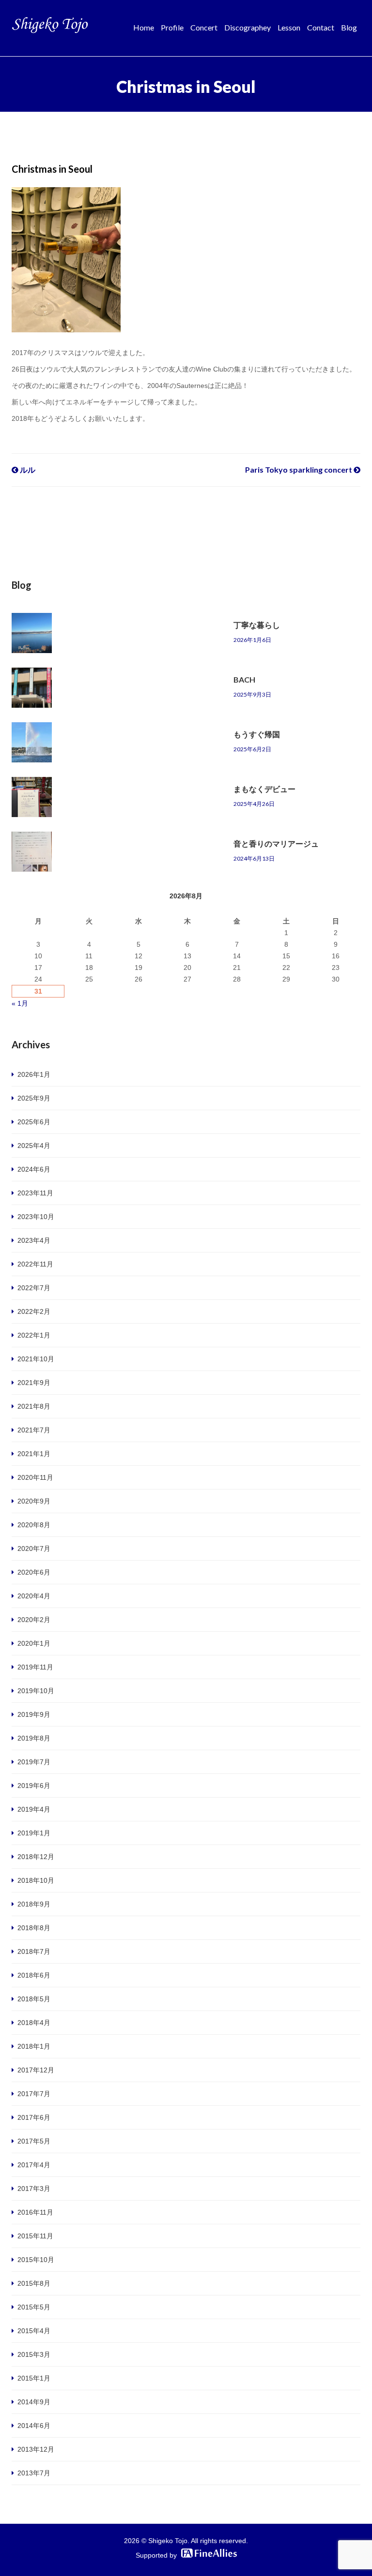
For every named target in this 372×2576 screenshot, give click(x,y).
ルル (27, 469)
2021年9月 (34, 1383)
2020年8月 (34, 1525)
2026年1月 (34, 1074)
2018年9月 (34, 1904)
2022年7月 (34, 1288)
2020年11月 (35, 1477)
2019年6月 (34, 1786)
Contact (321, 27)
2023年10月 (36, 1217)
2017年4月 (34, 2165)
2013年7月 (34, 2473)
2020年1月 (34, 1643)
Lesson (289, 27)
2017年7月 (34, 2094)
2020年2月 (34, 1620)
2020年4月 (34, 1596)
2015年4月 (34, 2331)
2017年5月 (34, 2141)
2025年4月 (34, 1146)
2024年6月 (34, 1169)
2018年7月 (34, 1951)
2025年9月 (34, 1098)
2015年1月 (34, 2378)
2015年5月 (34, 2307)
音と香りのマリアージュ (276, 843)
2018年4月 (34, 2023)
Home (144, 27)
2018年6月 (34, 1975)
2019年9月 (34, 1714)
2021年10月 (36, 1359)
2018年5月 (34, 1999)
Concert (204, 27)
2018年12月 (36, 1857)
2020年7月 (34, 1549)
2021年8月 (34, 1406)
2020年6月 (34, 1572)
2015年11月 (35, 2236)
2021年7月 (34, 1430)
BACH (244, 679)
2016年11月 (35, 2212)
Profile (172, 27)
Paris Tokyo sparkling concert (299, 469)
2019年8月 (34, 1738)
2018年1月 (34, 2046)
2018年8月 (34, 1928)
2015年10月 (36, 2260)
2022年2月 (34, 1311)
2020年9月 (34, 1501)
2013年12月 (36, 2449)
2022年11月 (35, 1264)
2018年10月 (36, 1880)
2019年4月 (34, 1809)
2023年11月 (35, 1193)
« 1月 (20, 1003)
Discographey (248, 27)
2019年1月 (34, 1833)
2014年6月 (34, 2426)
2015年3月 (34, 2354)
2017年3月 (34, 2189)
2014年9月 (34, 2402)
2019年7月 (34, 1762)
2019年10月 (36, 1691)
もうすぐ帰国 (257, 734)
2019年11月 (35, 1667)
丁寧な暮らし (257, 625)
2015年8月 (34, 2283)
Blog (349, 27)
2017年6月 (34, 2117)
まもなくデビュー (264, 789)
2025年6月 (34, 1122)
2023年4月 (34, 1240)
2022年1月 (34, 1335)
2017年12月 (36, 2070)
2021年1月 (34, 1454)
